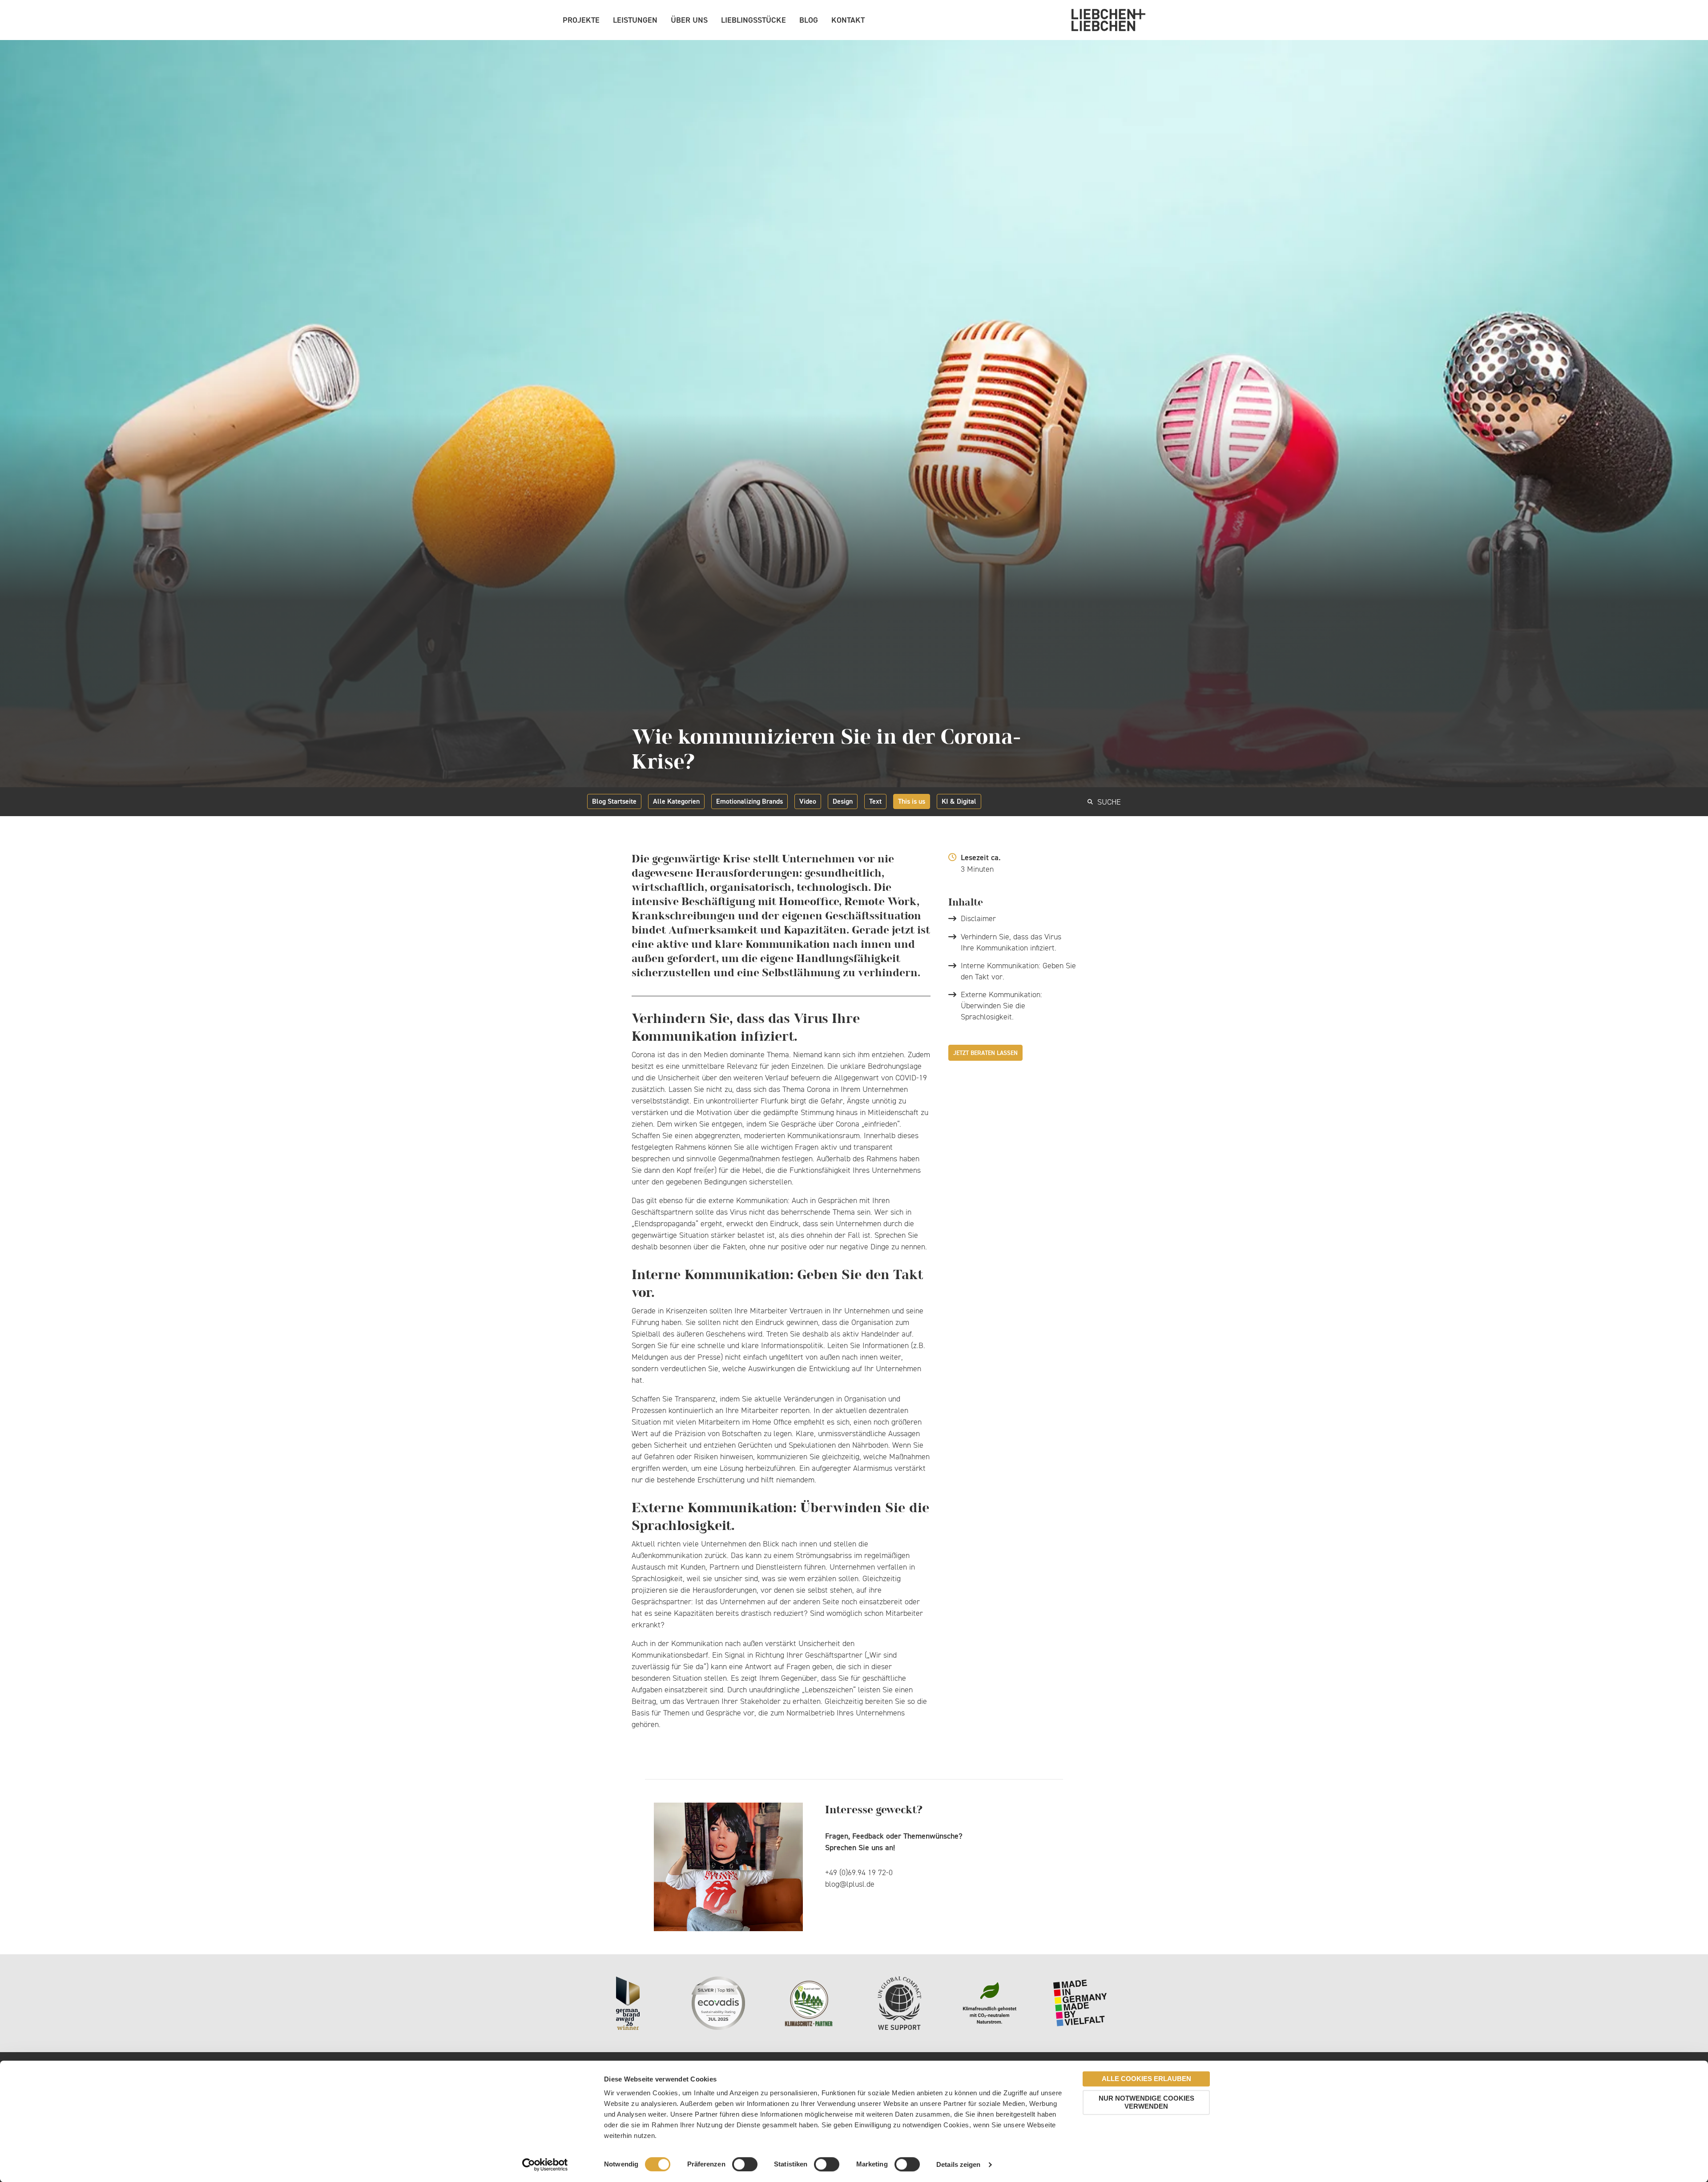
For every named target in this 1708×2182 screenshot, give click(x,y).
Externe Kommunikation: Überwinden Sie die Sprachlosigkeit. (1001, 1006)
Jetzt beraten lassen (985, 1053)
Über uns (689, 20)
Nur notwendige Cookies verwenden (1146, 2102)
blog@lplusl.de (850, 1884)
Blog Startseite (614, 801)
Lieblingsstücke (753, 20)
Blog (809, 20)
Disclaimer (978, 918)
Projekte (581, 20)
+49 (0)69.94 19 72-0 (859, 1872)
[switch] (745, 2164)
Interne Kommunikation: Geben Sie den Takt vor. (1018, 971)
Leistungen (635, 20)
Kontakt (848, 20)
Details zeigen (958, 2164)
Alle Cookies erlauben (1146, 2079)
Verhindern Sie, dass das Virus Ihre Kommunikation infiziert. (1011, 942)
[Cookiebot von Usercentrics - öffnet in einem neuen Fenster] (545, 2165)
